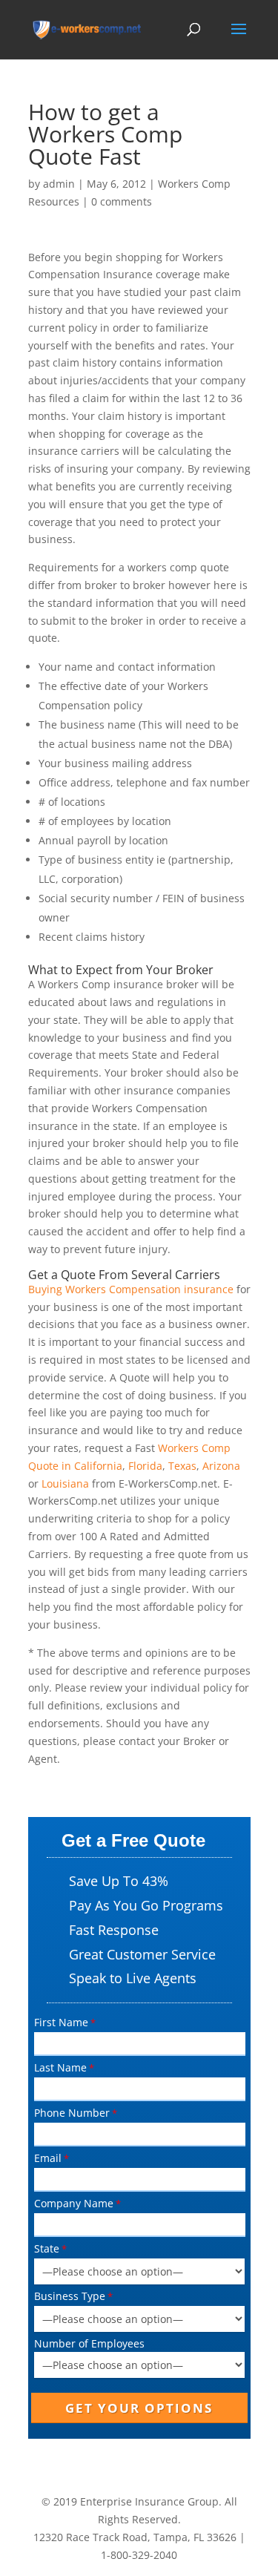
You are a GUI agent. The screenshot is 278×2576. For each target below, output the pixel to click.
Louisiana (65, 1483)
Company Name (74, 2203)
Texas (182, 1466)
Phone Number (72, 2113)
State (47, 2248)
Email (48, 2158)
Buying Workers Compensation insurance (131, 1289)
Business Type (70, 2296)
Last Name (60, 2067)
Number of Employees (89, 2343)
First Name (61, 2022)
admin (59, 184)
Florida (145, 1466)
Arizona (221, 1466)
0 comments (122, 201)
